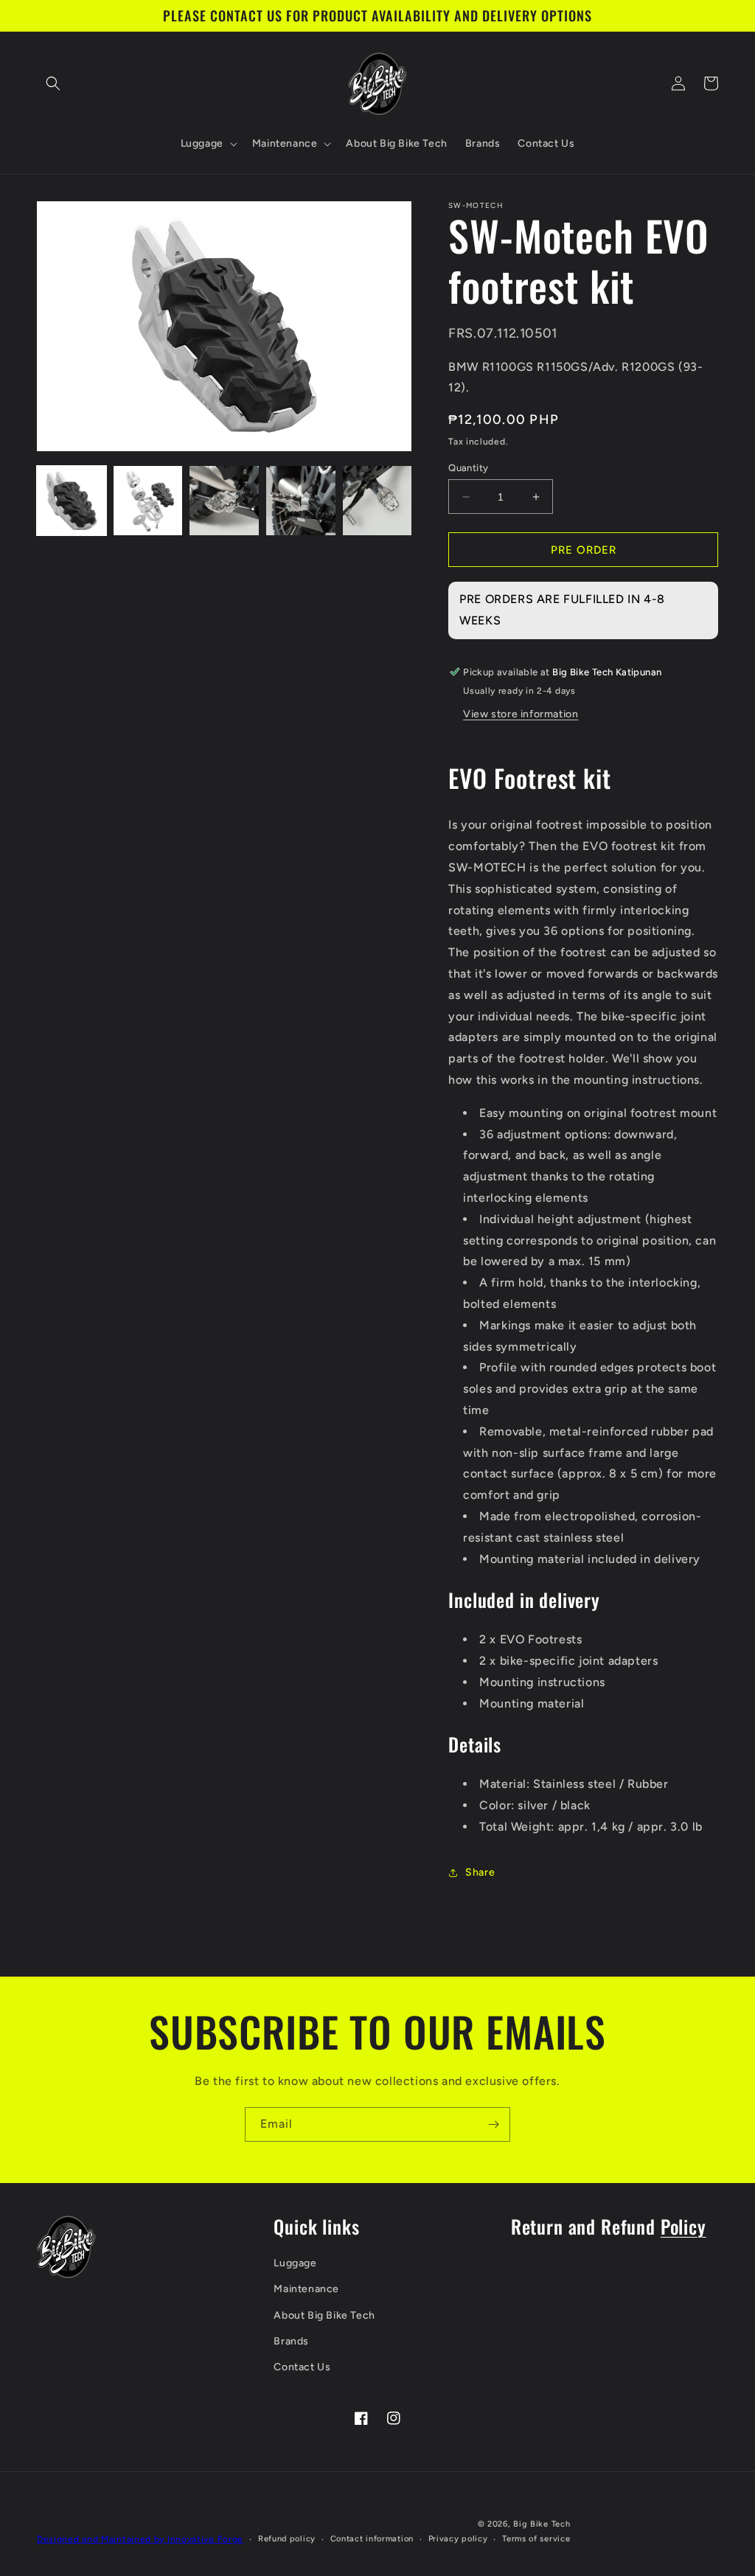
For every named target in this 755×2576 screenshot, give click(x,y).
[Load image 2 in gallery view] (148, 501)
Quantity (468, 468)
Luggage (295, 2263)
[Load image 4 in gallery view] (301, 501)
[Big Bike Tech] (66, 2247)
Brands (291, 2341)
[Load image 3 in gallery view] (224, 501)
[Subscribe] (493, 2124)
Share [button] (480, 1872)
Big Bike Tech (542, 2524)
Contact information (372, 2539)
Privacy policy (458, 2539)
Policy (683, 2226)
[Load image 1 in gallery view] (72, 501)
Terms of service (536, 2539)
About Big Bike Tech (324, 2315)
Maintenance (306, 2289)
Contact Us (302, 2367)
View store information (521, 714)
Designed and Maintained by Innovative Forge (140, 2539)
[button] (53, 83)
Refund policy (287, 2539)
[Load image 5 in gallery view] (377, 501)
